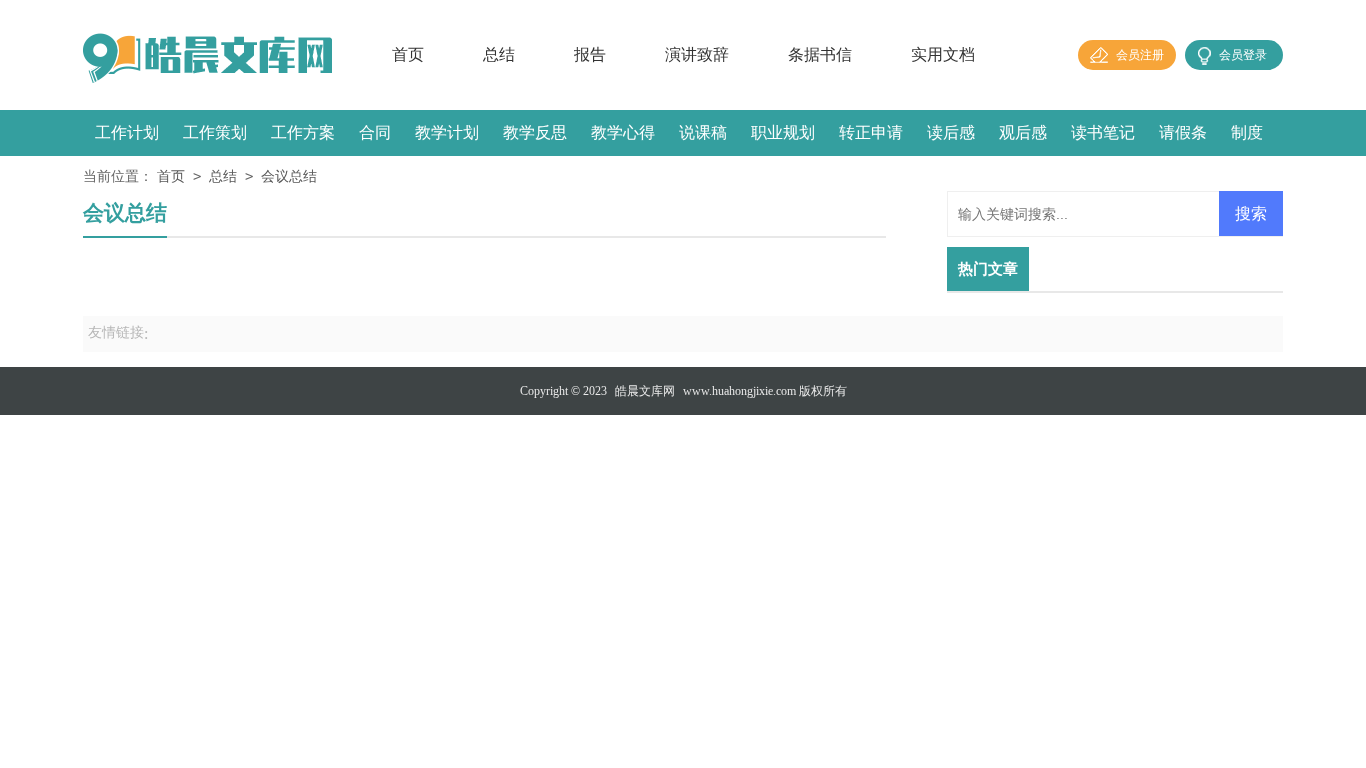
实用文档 (943, 54)
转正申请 (871, 132)
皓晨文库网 (645, 391)
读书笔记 (1103, 132)
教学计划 (447, 132)
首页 (408, 54)
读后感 (951, 132)
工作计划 (127, 132)
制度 (1247, 132)
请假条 (1183, 132)
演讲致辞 (697, 54)
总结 (499, 54)
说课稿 (703, 132)
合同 (375, 132)
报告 (590, 54)
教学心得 (623, 132)
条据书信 (820, 54)
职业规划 (783, 132)
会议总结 (289, 176)
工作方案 (303, 132)
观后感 (1023, 132)
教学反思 (535, 132)
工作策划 (215, 132)
